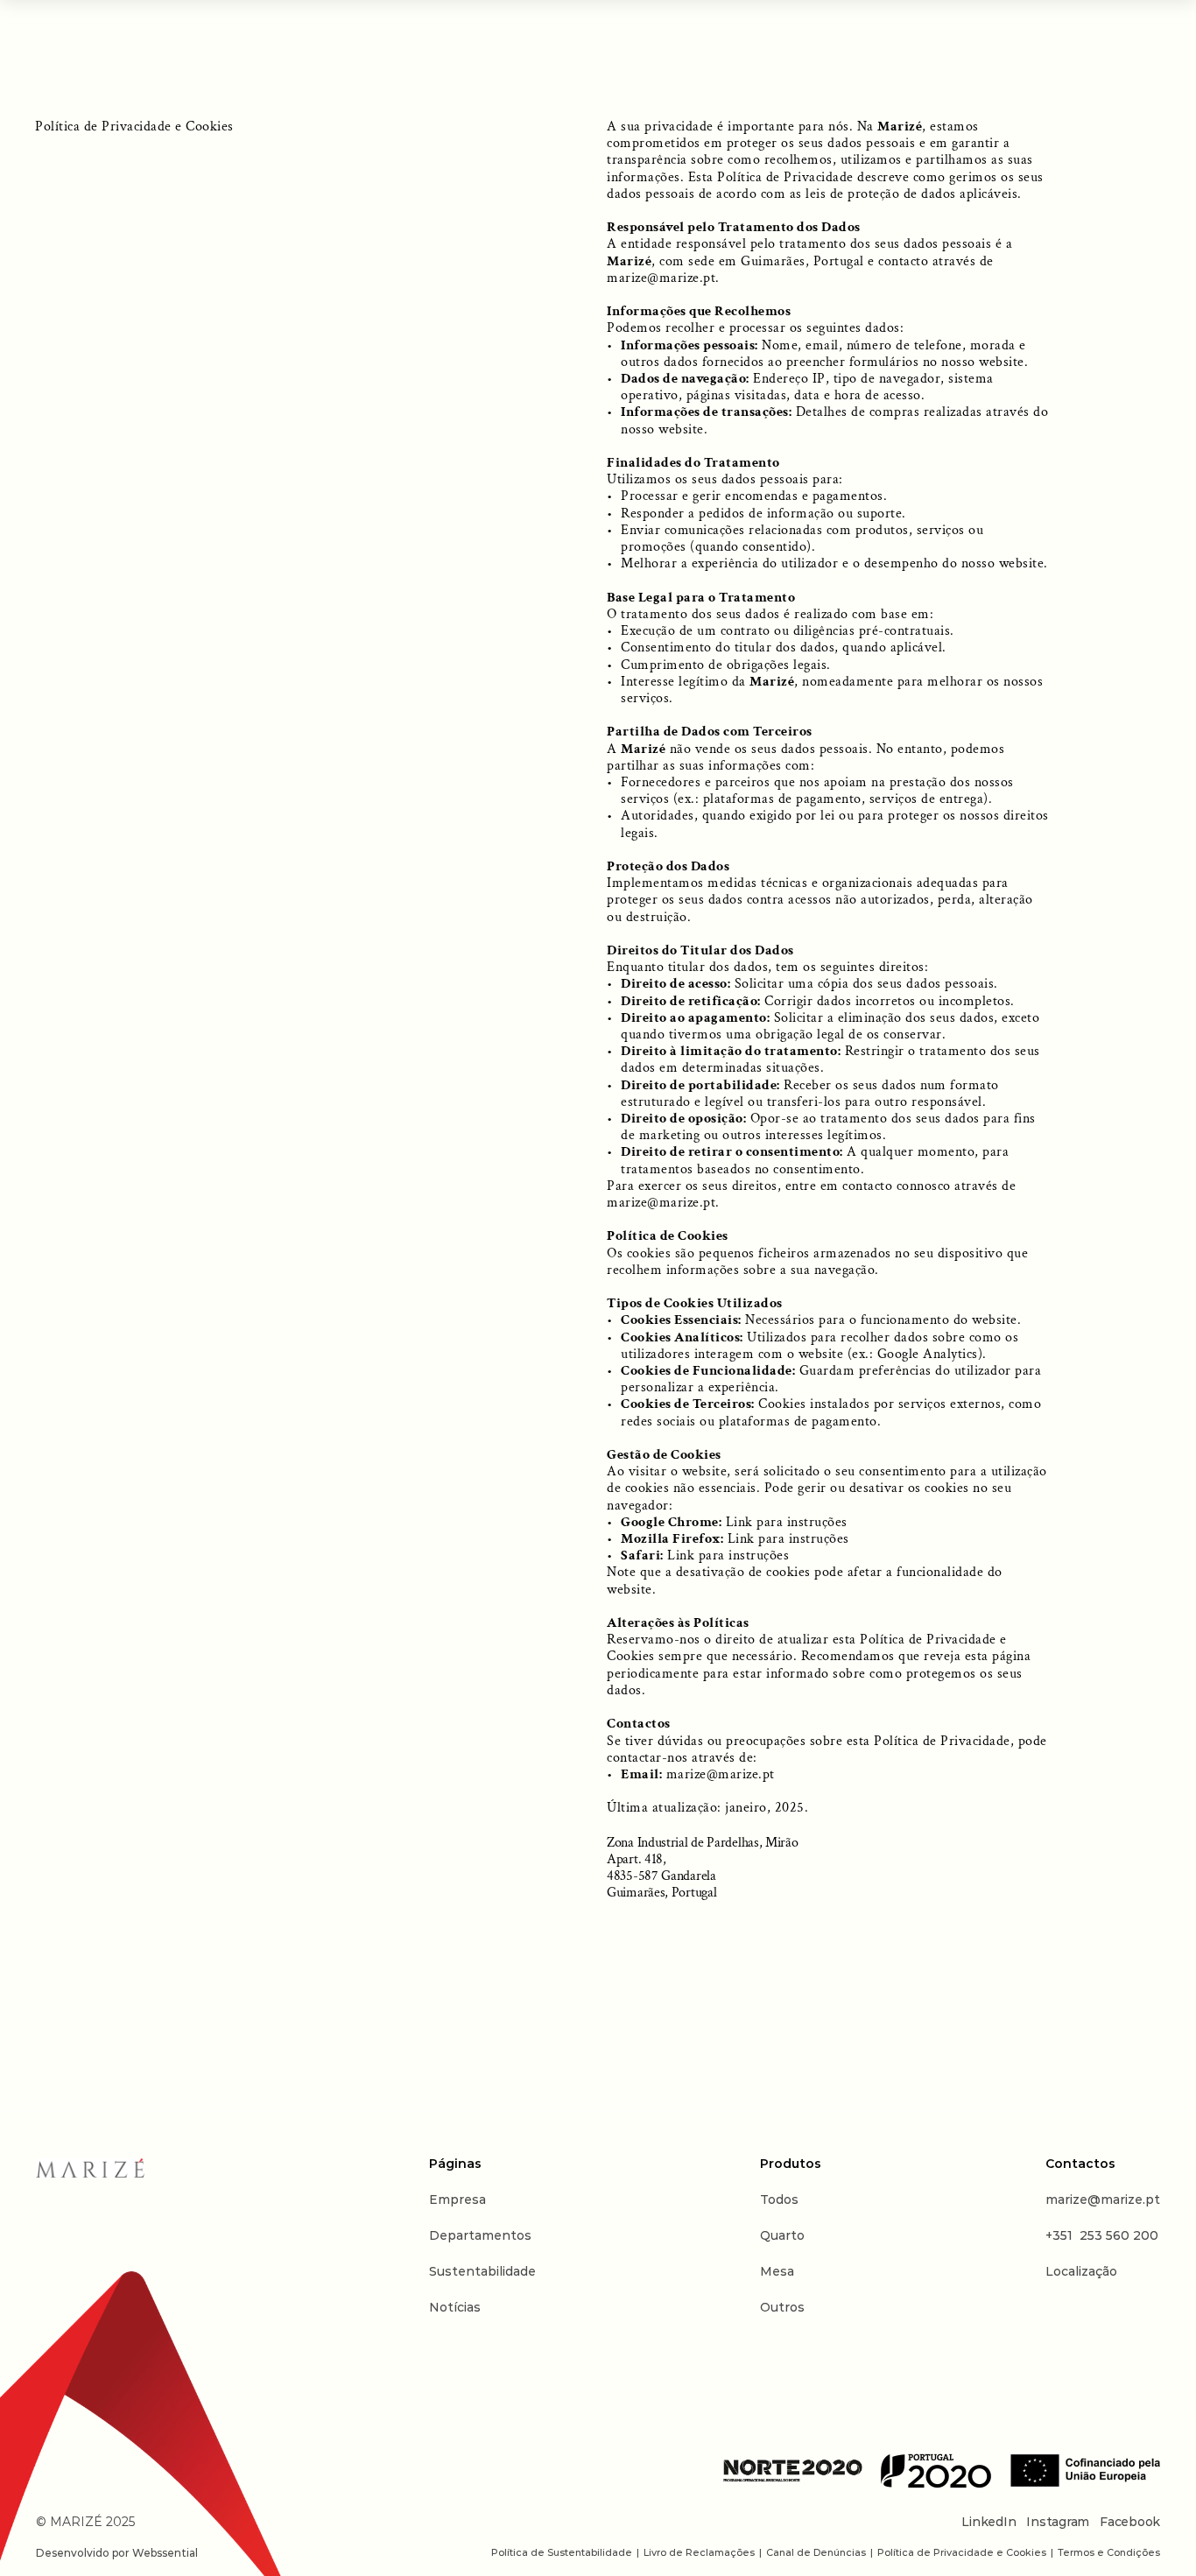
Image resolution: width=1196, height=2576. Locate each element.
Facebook (1130, 2523)
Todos (779, 2199)
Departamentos (480, 2235)
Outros (782, 2307)
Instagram (1058, 2523)
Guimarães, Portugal (802, 261)
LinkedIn (988, 2523)
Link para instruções (787, 1522)
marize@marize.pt (661, 278)
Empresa (457, 2199)
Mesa (777, 2271)
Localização (1081, 2271)
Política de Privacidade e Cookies (962, 2553)
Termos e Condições (1109, 2553)
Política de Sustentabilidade (562, 2553)
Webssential (165, 2553)
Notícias (455, 2307)
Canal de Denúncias (816, 2553)
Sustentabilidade (482, 2271)
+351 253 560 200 (1102, 2235)
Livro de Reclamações (699, 2553)
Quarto (782, 2235)
